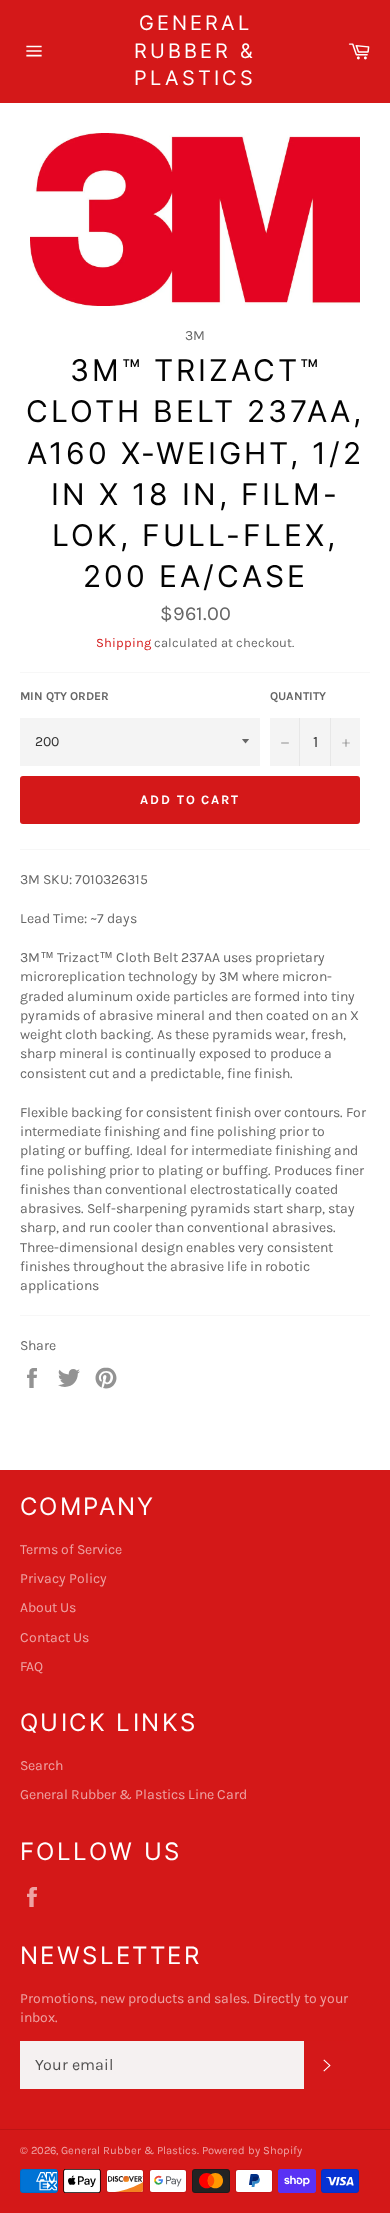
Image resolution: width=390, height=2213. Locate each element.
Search (41, 1765)
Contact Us (54, 1637)
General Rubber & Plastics (195, 50)
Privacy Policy (63, 1578)
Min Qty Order (64, 696)
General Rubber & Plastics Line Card (133, 1794)
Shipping (123, 642)
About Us (48, 1607)
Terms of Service (71, 1549)
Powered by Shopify (252, 2150)
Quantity (298, 696)
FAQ (31, 1666)
